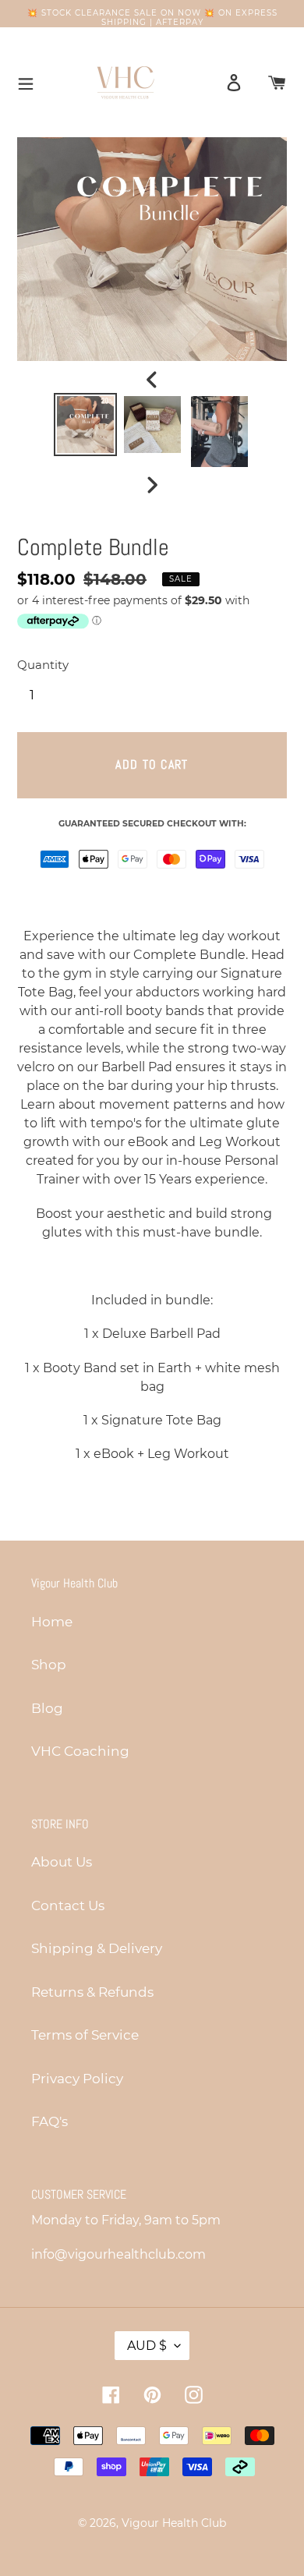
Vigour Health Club (174, 2523)
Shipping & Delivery (97, 1948)
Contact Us (68, 1905)
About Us (62, 1862)
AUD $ (147, 2346)
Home (52, 1622)
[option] (86, 425)
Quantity (43, 665)
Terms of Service (85, 2035)
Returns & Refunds (92, 1992)
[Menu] (21, 82)
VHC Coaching (80, 1751)
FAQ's (49, 2121)
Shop (49, 1665)
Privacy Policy (77, 2079)
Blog (47, 1708)
